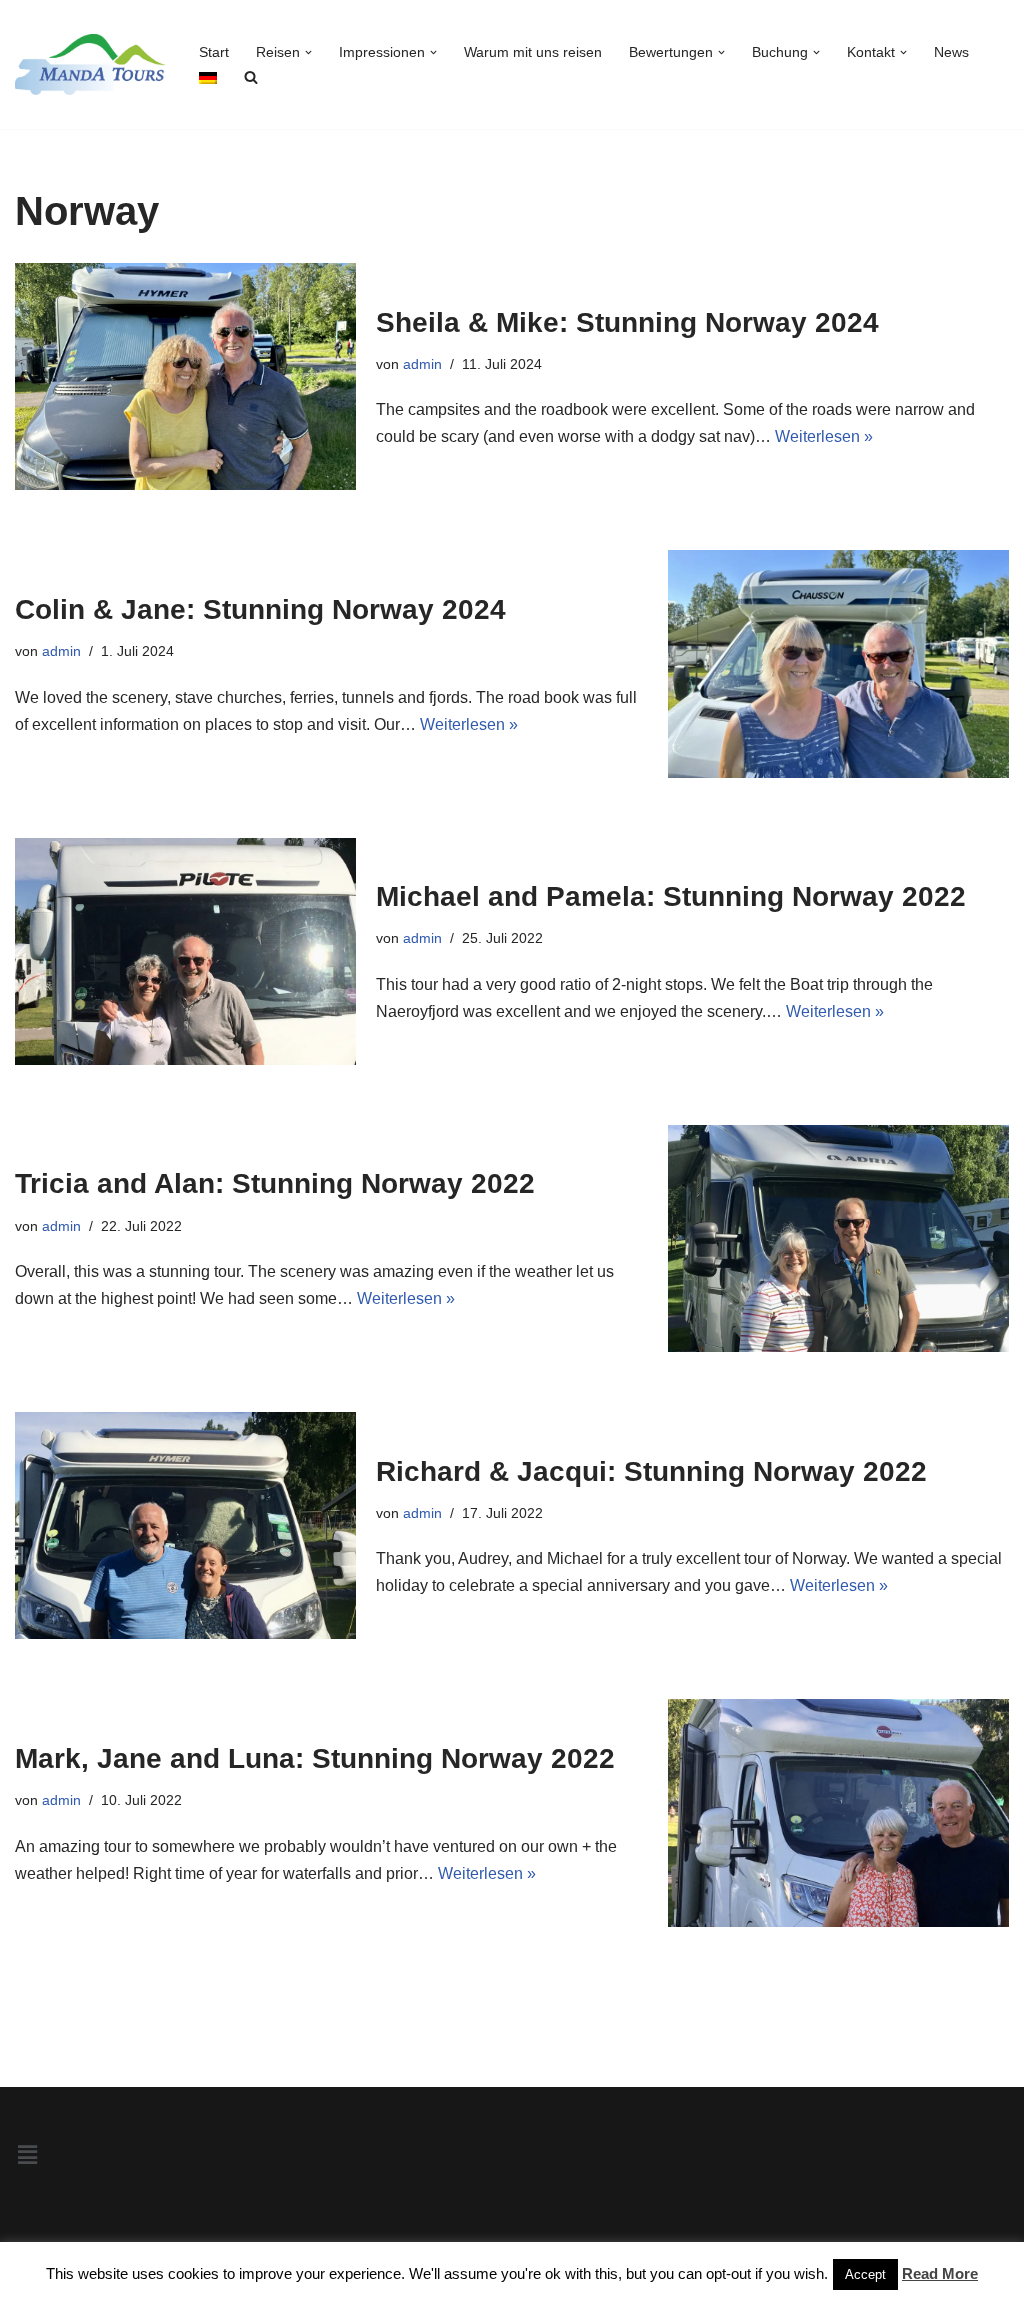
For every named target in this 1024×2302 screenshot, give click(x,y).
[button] (308, 52)
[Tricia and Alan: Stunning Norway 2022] (838, 1238)
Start (214, 52)
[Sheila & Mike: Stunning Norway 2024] (185, 376)
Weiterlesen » (824, 436)
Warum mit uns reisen (533, 52)
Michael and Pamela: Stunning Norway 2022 (671, 896)
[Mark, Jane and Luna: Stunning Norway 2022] (838, 1812)
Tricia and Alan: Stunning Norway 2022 (275, 1183)
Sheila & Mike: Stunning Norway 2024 (627, 322)
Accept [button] (865, 2274)
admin (422, 364)
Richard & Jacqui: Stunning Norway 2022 (651, 1471)
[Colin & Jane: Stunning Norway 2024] (838, 663)
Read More (940, 2273)
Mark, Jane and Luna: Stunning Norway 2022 (315, 1758)
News (951, 52)
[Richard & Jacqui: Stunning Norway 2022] (185, 1525)
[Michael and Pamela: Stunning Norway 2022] (185, 951)
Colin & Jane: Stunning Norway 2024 (260, 609)
